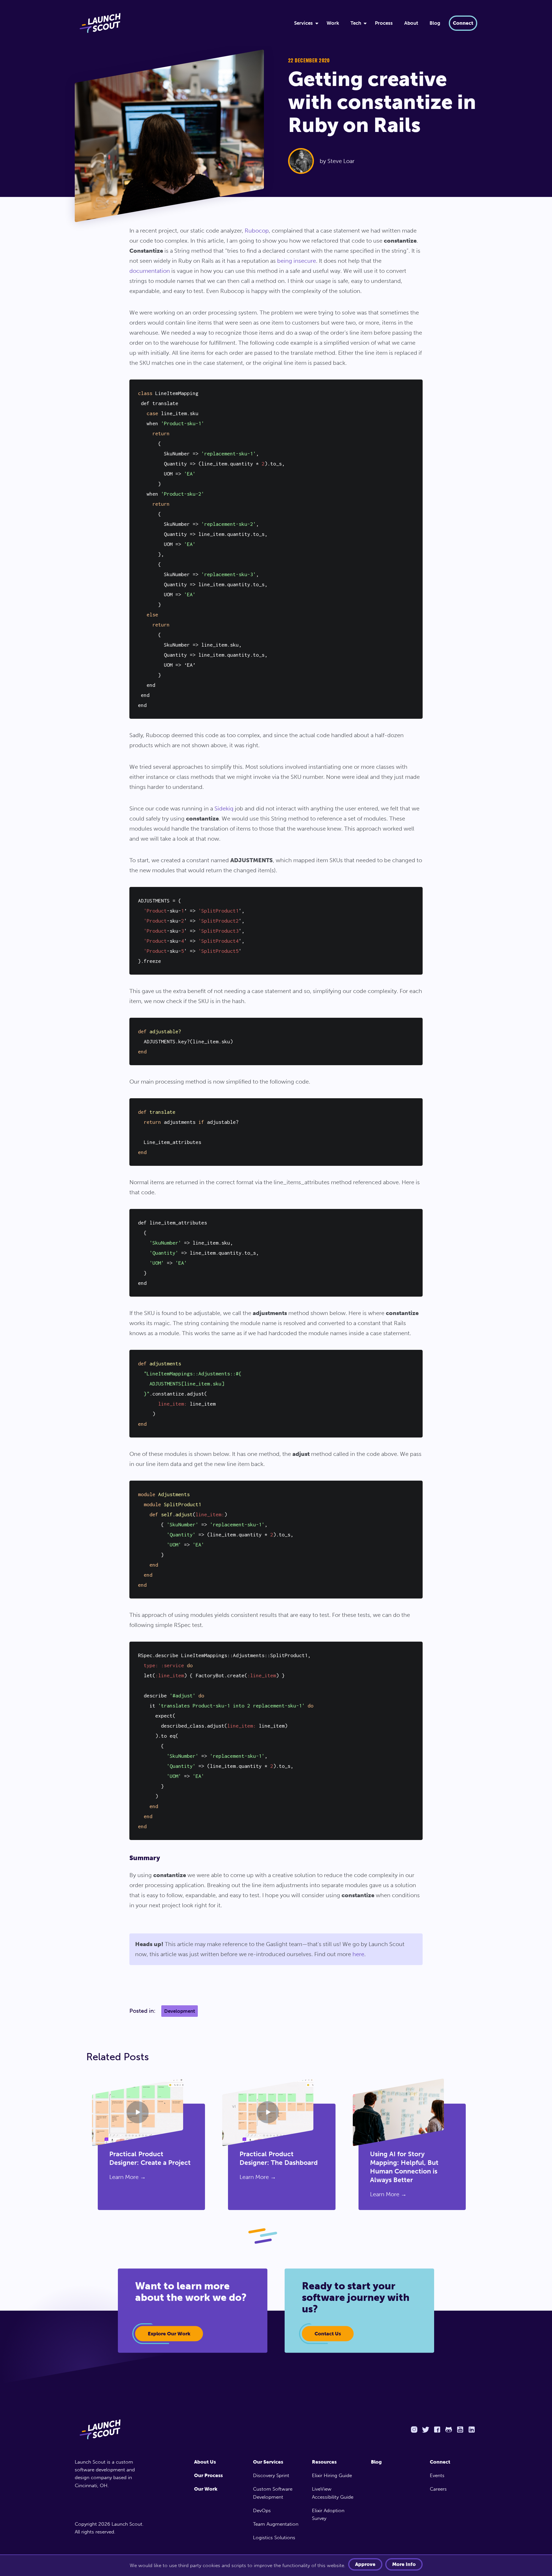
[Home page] (111, 2429)
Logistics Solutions (274, 2537)
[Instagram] (414, 2430)
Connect (463, 23)
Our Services (268, 2462)
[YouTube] (460, 2430)
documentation (150, 271)
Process (384, 23)
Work (333, 23)
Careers (438, 2489)
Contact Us (328, 2334)
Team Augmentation (276, 2524)
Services (303, 23)
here (358, 1954)
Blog (435, 23)
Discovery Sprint (271, 2475)
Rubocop (257, 231)
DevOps (262, 2510)
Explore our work (169, 2334)
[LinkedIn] (471, 2430)
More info (404, 2564)
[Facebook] (437, 2430)
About (411, 23)
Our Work (206, 2489)
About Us (205, 2462)
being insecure (297, 261)
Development (180, 2011)
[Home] (177, 23)
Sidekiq (224, 808)
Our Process (208, 2475)
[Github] (448, 2430)
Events (437, 2475)
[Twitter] (425, 2430)
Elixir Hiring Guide (332, 2475)
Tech (356, 23)
